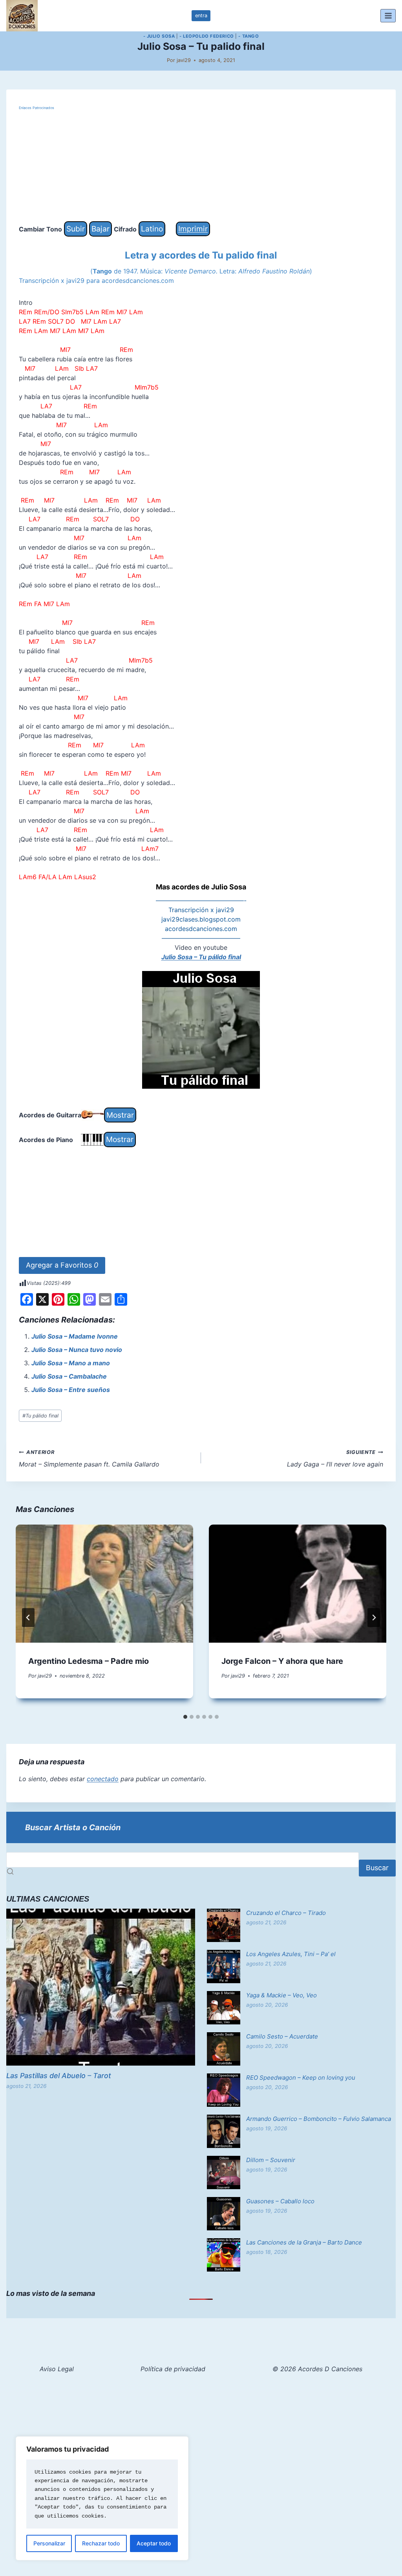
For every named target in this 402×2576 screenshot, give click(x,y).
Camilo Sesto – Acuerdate (282, 2036)
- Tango (249, 36)
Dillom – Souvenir (271, 2160)
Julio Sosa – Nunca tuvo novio (77, 1350)
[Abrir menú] (388, 15)
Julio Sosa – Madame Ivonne (75, 1336)
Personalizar (49, 2543)
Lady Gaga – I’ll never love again (335, 1459)
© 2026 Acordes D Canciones (317, 2369)
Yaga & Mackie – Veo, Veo (281, 1995)
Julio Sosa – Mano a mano (71, 1363)
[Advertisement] (201, 166)
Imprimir (193, 229)
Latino (152, 229)
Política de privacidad (173, 2369)
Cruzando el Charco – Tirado (286, 1913)
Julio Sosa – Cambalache (69, 1376)
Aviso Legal (57, 2369)
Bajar (100, 229)
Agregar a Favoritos (62, 1265)
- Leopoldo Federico (207, 36)
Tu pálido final (40, 1416)
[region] (102, 2498)
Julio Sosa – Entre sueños (71, 1390)
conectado (103, 1779)
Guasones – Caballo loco (280, 2201)
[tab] (185, 1717)
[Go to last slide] (28, 1618)
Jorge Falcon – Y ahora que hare (282, 1661)
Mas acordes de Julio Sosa (201, 887)
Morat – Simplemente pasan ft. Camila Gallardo (89, 1459)
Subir (76, 229)
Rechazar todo (101, 2543)
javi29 (184, 60)
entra (201, 15)
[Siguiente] (374, 1618)
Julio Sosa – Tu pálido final (201, 957)
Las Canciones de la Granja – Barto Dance (304, 2242)
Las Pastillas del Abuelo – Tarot (59, 2076)
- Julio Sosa (159, 36)
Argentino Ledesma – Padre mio (89, 1661)
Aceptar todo (154, 2543)
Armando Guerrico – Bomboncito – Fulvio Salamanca (319, 2119)
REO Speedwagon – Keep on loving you (301, 2078)
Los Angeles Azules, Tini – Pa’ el (291, 1954)
